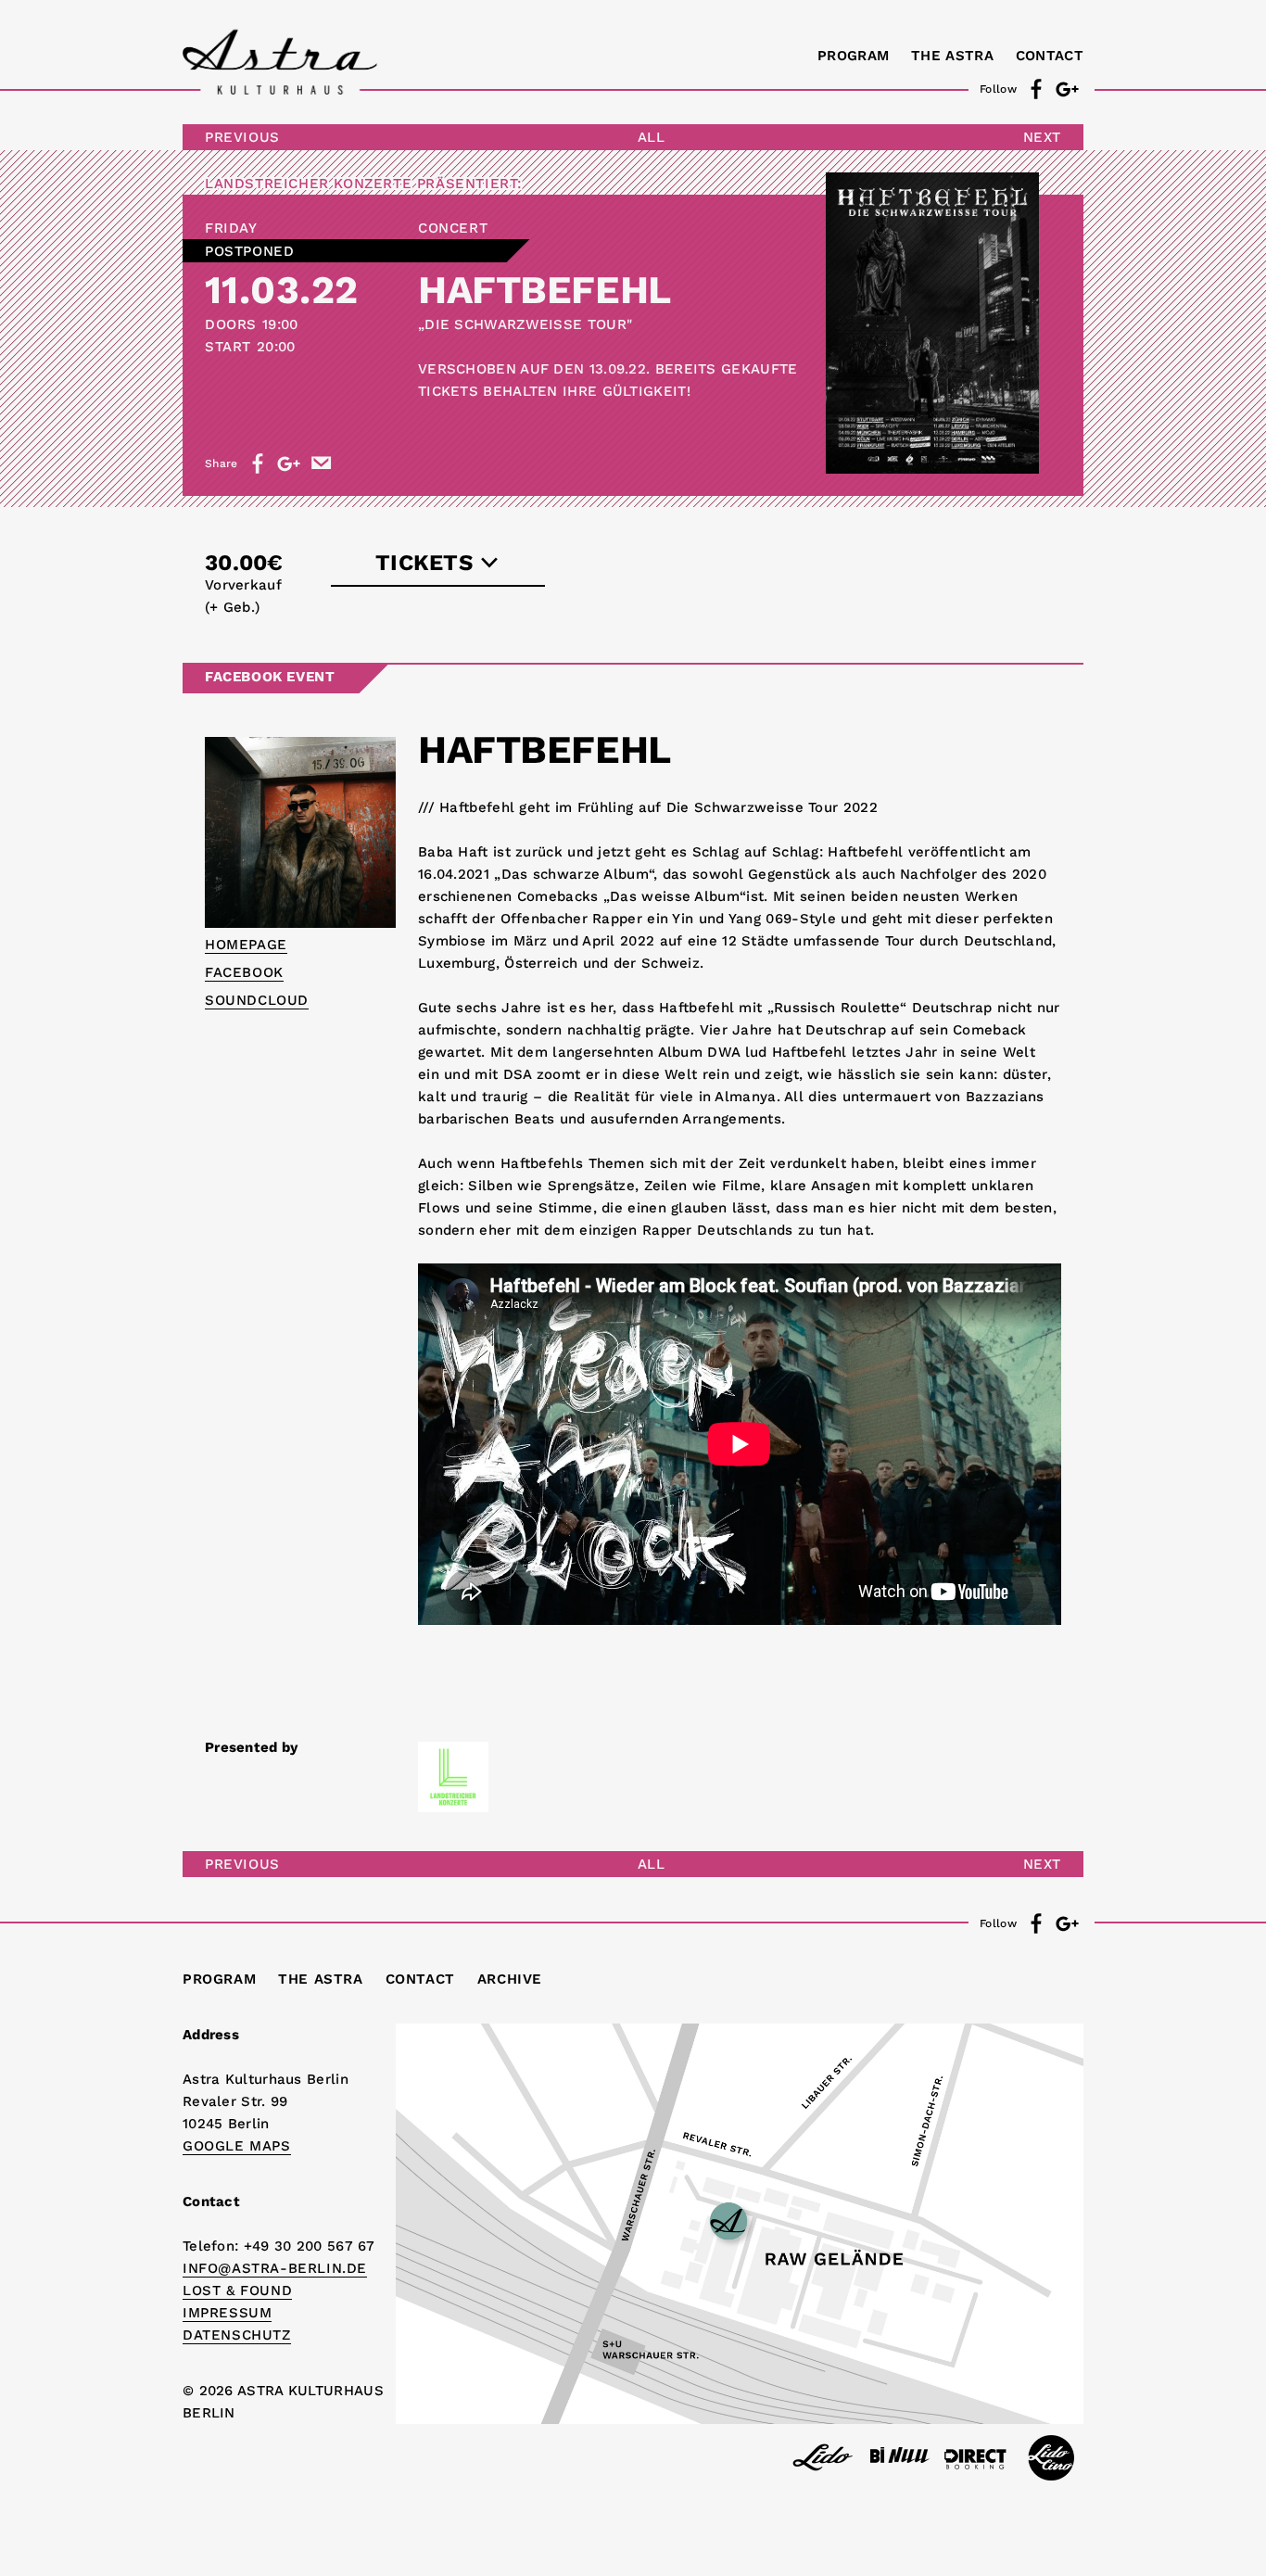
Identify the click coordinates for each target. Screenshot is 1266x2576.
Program (853, 56)
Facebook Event (270, 677)
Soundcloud (257, 1000)
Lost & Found (237, 2290)
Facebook (244, 972)
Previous (242, 137)
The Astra (952, 56)
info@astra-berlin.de (275, 2268)
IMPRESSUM (227, 2313)
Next (1042, 137)
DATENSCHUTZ (237, 2335)
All (652, 137)
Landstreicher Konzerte (308, 184)
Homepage (246, 945)
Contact (1050, 56)
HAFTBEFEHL (544, 290)
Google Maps (237, 2146)
